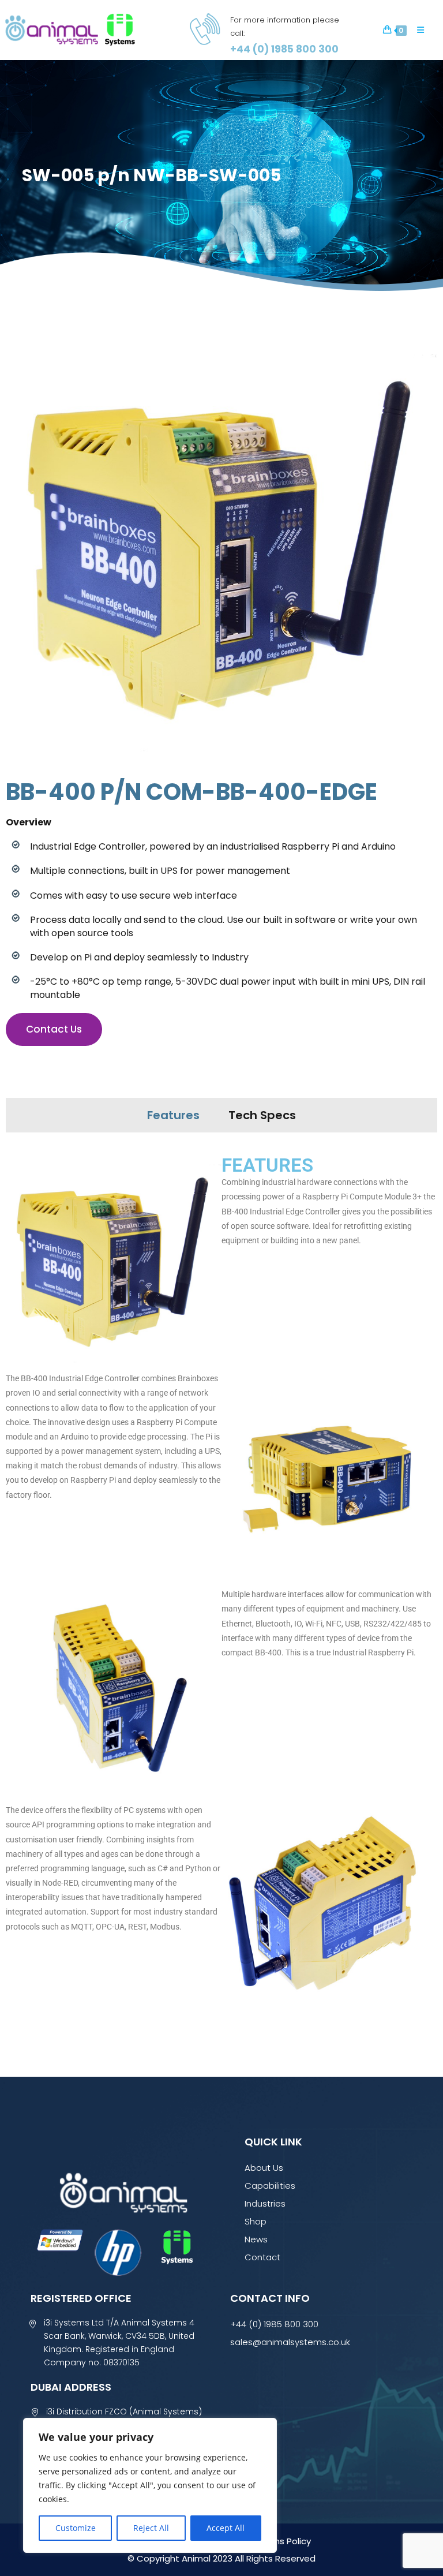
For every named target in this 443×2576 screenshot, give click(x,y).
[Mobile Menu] (416, 30)
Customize (76, 2528)
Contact (262, 2257)
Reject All (151, 2528)
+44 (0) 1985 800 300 (274, 2324)
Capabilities (270, 2186)
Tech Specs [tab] (262, 1115)
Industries (265, 2203)
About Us (264, 2168)
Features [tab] (173, 1115)
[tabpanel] (221, 1587)
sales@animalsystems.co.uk (290, 2342)
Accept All (226, 2528)
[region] (150, 2485)
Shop (256, 2221)
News (256, 2239)
